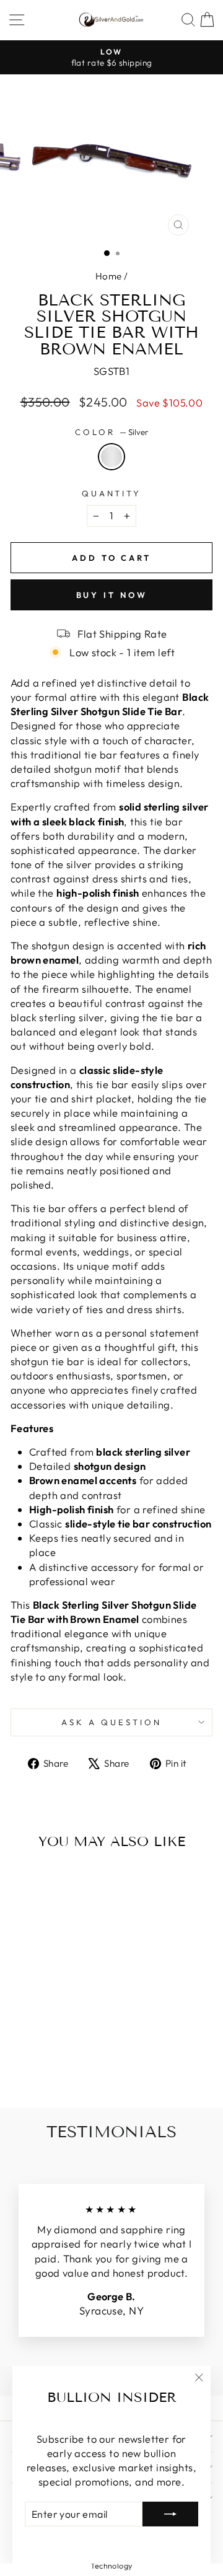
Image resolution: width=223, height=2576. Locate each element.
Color (111, 432)
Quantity (112, 493)
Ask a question (111, 1722)
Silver (111, 457)
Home (109, 276)
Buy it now (112, 595)
